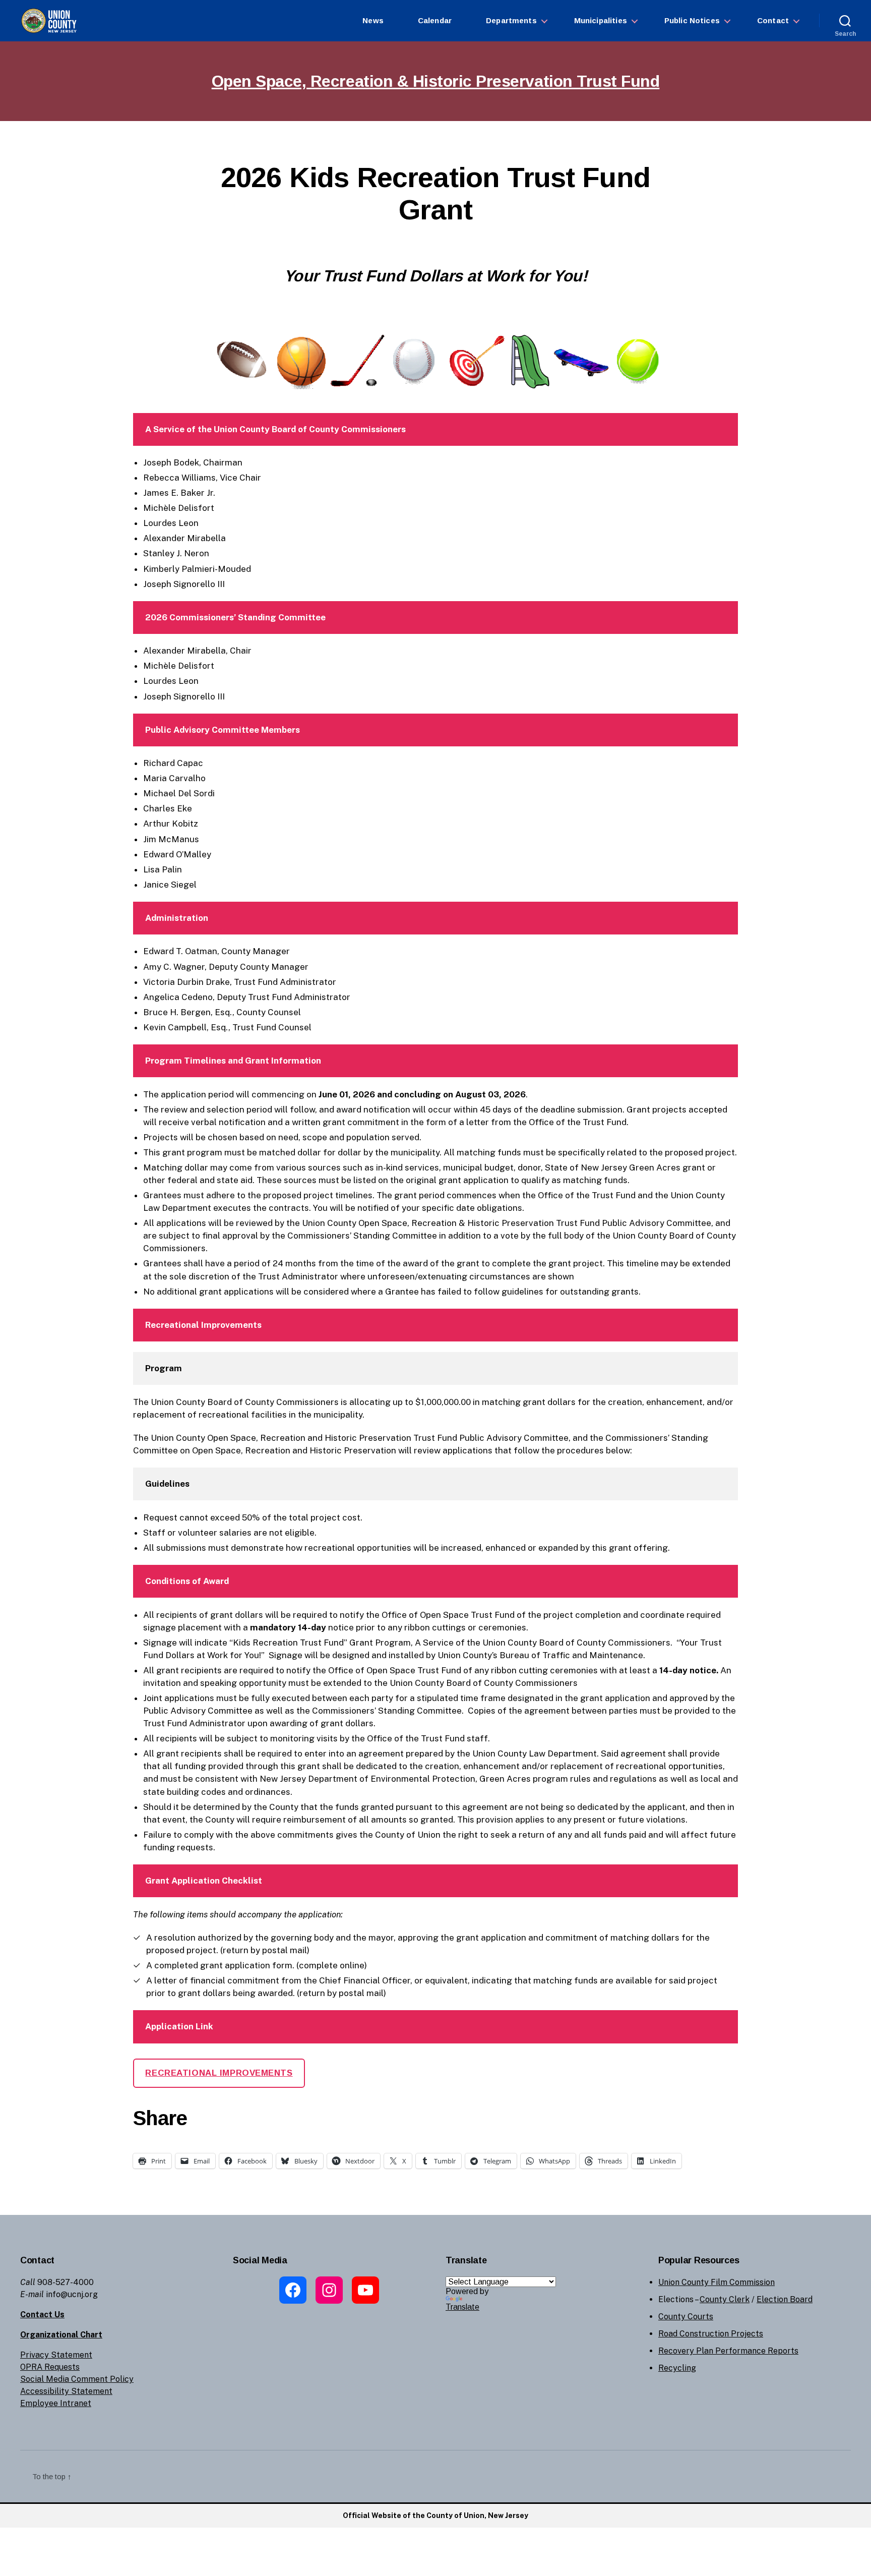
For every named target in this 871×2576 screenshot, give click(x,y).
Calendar (435, 20)
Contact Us (42, 2315)
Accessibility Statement (66, 2391)
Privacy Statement (56, 2355)
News (373, 20)
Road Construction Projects (711, 2334)
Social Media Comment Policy (77, 2379)
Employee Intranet (56, 2403)
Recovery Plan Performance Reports (728, 2351)
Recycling (677, 2368)
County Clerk (725, 2299)
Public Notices (692, 20)
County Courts (686, 2317)
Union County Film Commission (717, 2282)
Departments (511, 20)
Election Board (785, 2299)
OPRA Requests (50, 2367)
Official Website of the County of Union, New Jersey (435, 2515)
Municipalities (601, 20)
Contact (773, 20)
